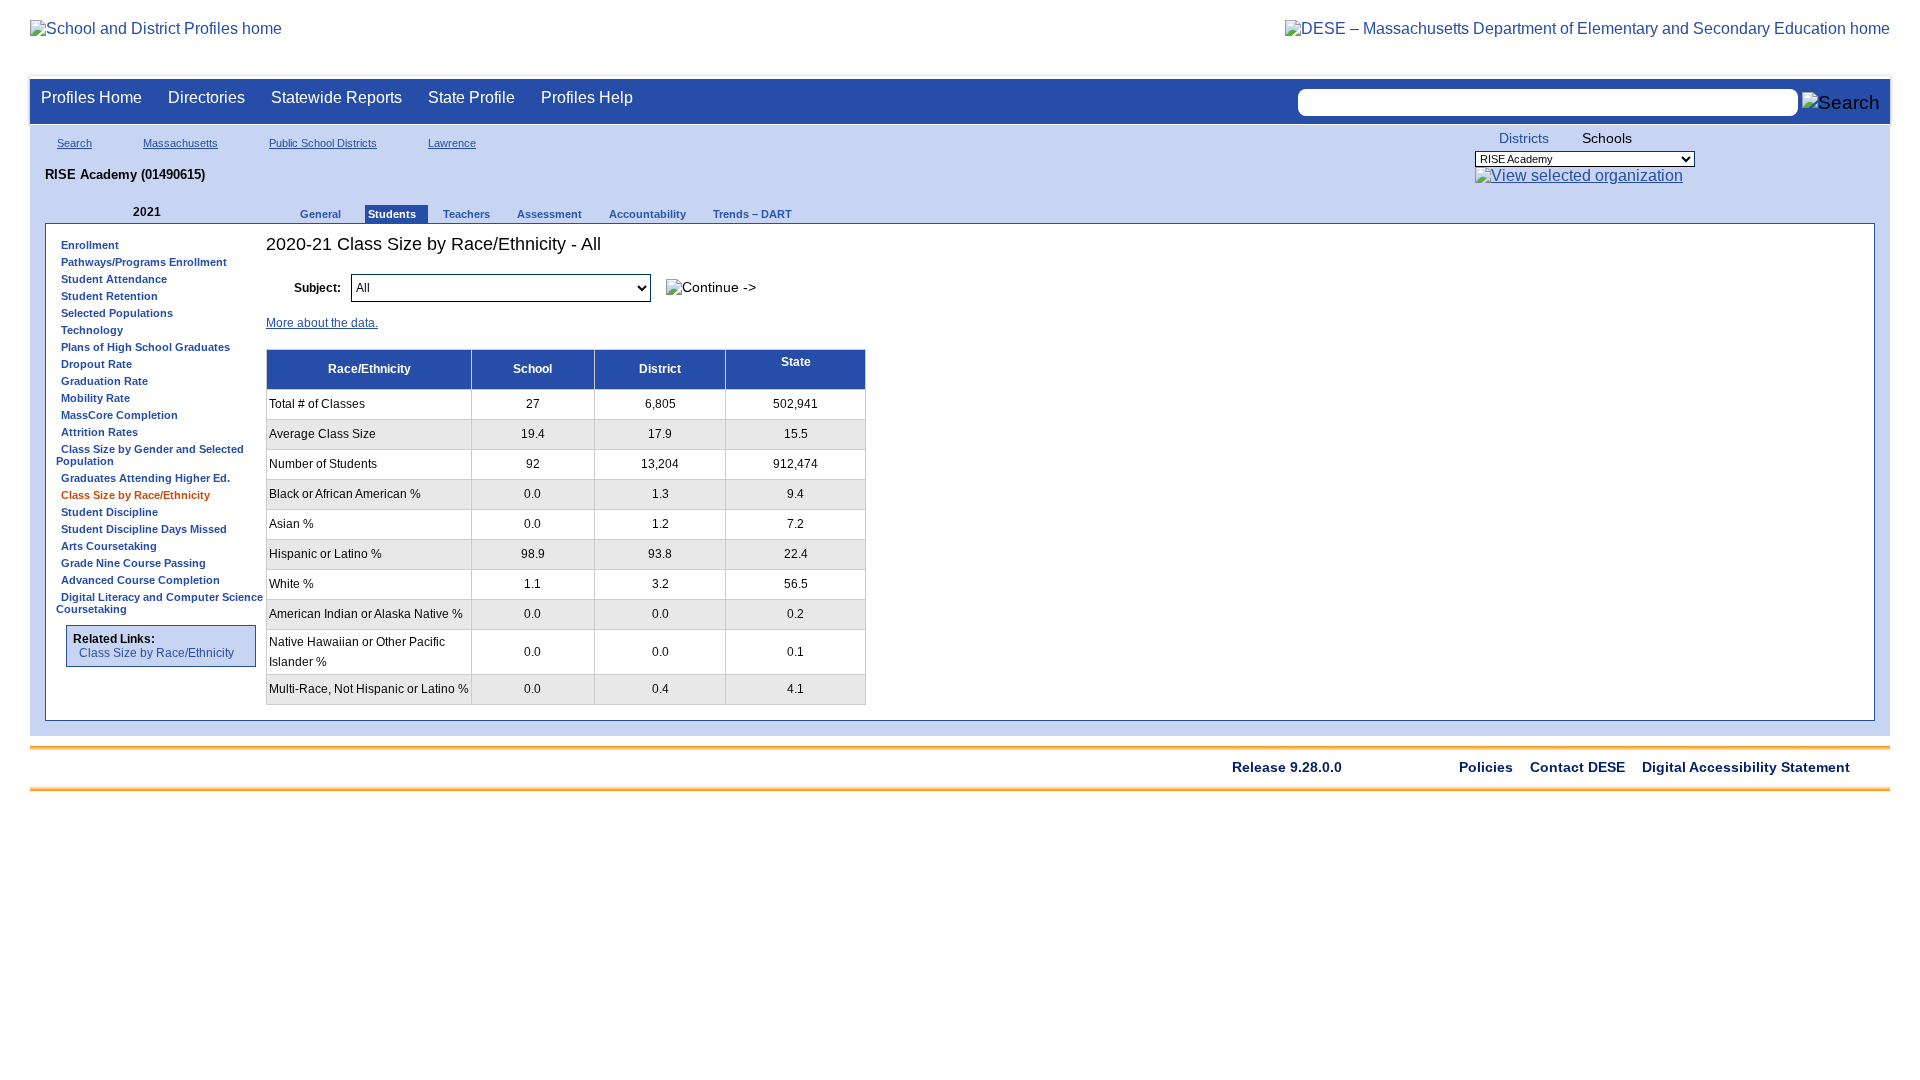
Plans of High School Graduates (145, 347)
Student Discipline (109, 512)
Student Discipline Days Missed (144, 529)
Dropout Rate (96, 364)
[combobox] (1548, 102)
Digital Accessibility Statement (1746, 767)
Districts (1524, 138)
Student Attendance (114, 279)
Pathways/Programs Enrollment (144, 262)
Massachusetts (180, 143)
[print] (1738, 277)
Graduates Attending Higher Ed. (145, 478)
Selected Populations (117, 313)
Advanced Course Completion (140, 580)
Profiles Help (587, 97)
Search (74, 143)
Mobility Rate (95, 398)
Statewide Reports (336, 97)
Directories (206, 97)
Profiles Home (91, 97)
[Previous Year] (119, 212)
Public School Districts (323, 143)
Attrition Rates (99, 432)
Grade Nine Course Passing (133, 563)
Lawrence (452, 143)
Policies (1486, 767)
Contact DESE (1577, 767)
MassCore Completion (119, 415)
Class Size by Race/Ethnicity (156, 653)
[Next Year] (188, 212)
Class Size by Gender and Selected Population (150, 455)
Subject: (317, 288)
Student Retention (109, 296)
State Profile (471, 97)
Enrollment (90, 245)
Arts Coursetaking (109, 546)
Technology (92, 330)
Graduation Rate (104, 381)
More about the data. (322, 323)
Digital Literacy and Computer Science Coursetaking (159, 603)
